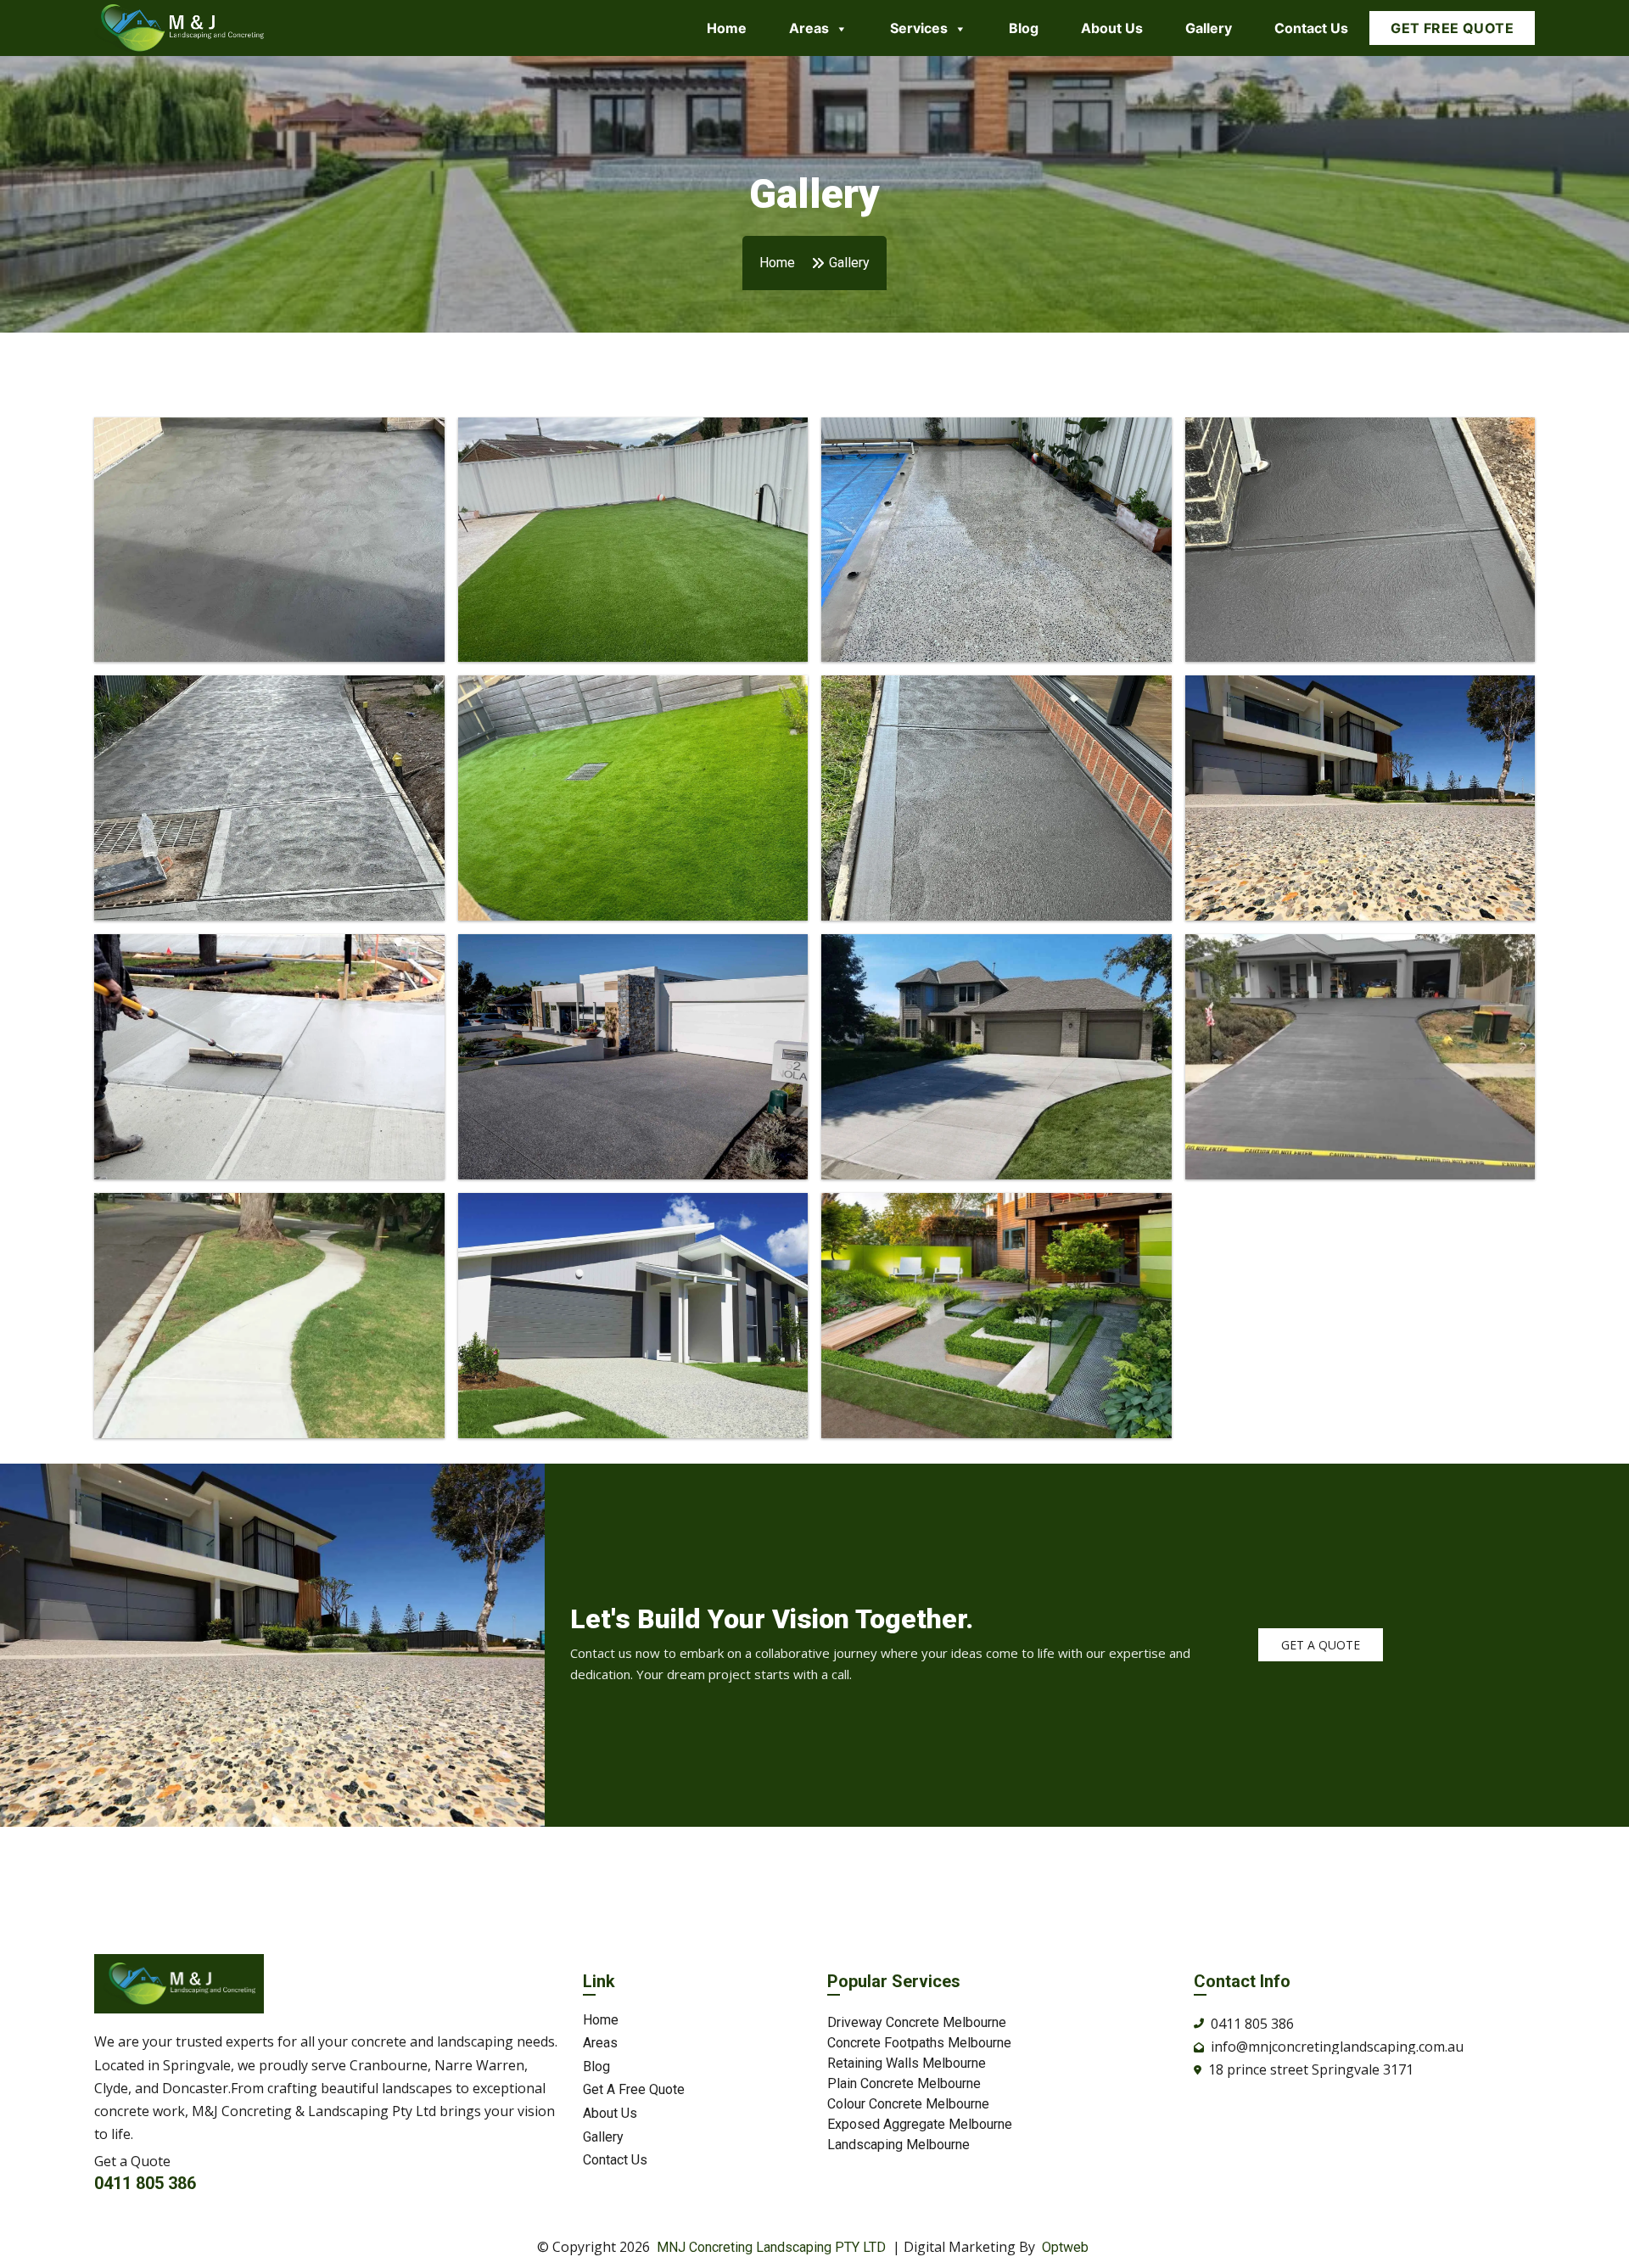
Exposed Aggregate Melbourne (920, 2124)
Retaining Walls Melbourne (907, 2063)
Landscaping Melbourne (898, 2145)
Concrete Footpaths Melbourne (919, 2043)
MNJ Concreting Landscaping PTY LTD (771, 2247)
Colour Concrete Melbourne (908, 2104)
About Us (1112, 28)
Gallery (1209, 28)
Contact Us (1311, 28)
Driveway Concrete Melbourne (917, 2022)
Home (727, 28)
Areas (809, 28)
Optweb (1065, 2247)
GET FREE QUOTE (1452, 28)
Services (919, 28)
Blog (1024, 28)
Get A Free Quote (634, 2090)
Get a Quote (1321, 1645)
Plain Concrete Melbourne (904, 2083)
